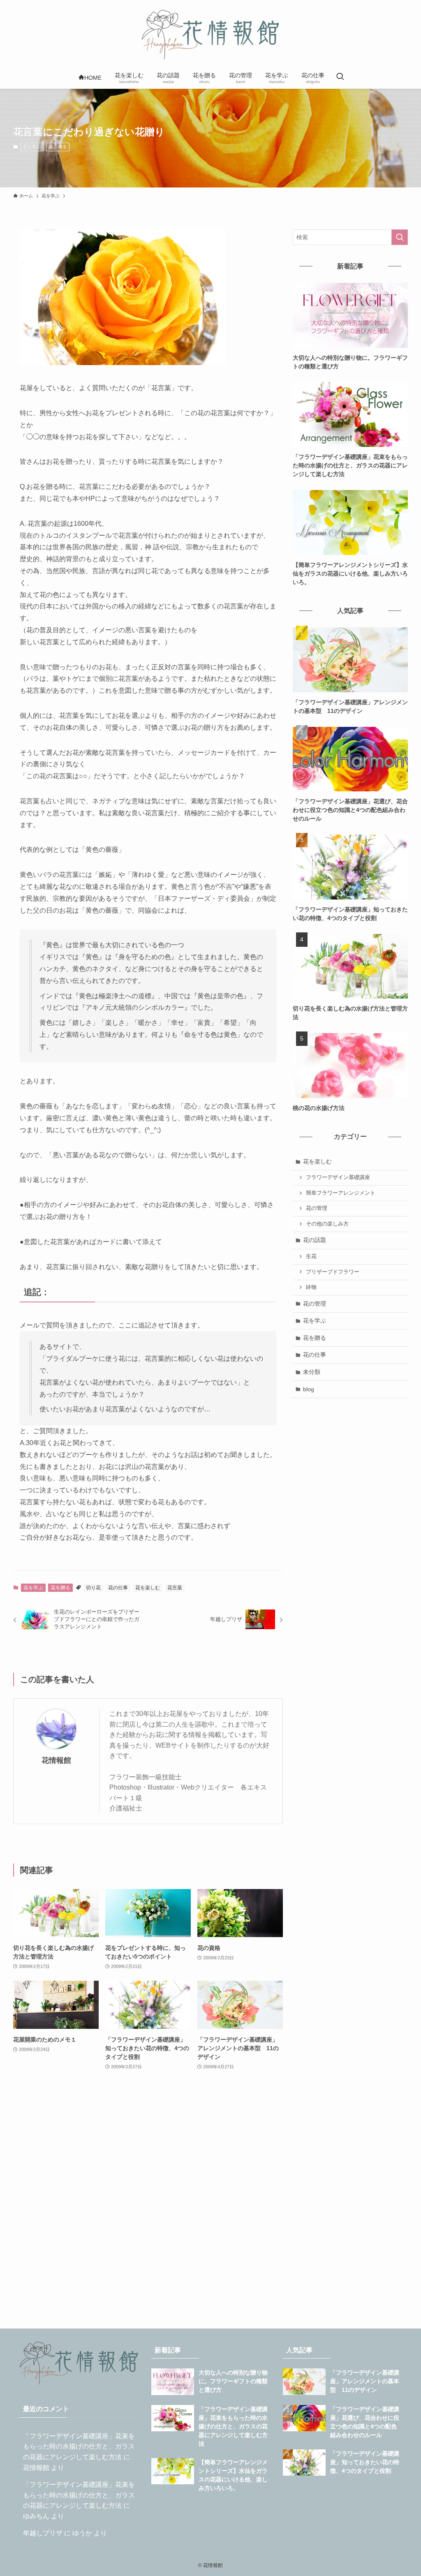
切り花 (93, 1588)
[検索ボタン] (340, 77)
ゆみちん (36, 2516)
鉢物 (311, 1287)
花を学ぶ (32, 147)
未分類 (312, 1372)
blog (309, 1389)
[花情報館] (210, 35)
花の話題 (315, 1240)
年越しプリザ (43, 2533)
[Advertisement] (148, 2202)
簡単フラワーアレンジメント (341, 1193)
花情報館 (56, 1760)
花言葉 (175, 1588)
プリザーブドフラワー (333, 1272)
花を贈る (58, 147)
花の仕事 (118, 1588)
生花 (311, 1256)
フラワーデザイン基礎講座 (338, 1177)
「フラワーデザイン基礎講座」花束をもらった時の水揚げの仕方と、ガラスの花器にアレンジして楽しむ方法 (79, 2447)
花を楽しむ (148, 1588)
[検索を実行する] (400, 237)
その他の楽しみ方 (327, 1224)
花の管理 (317, 1208)
